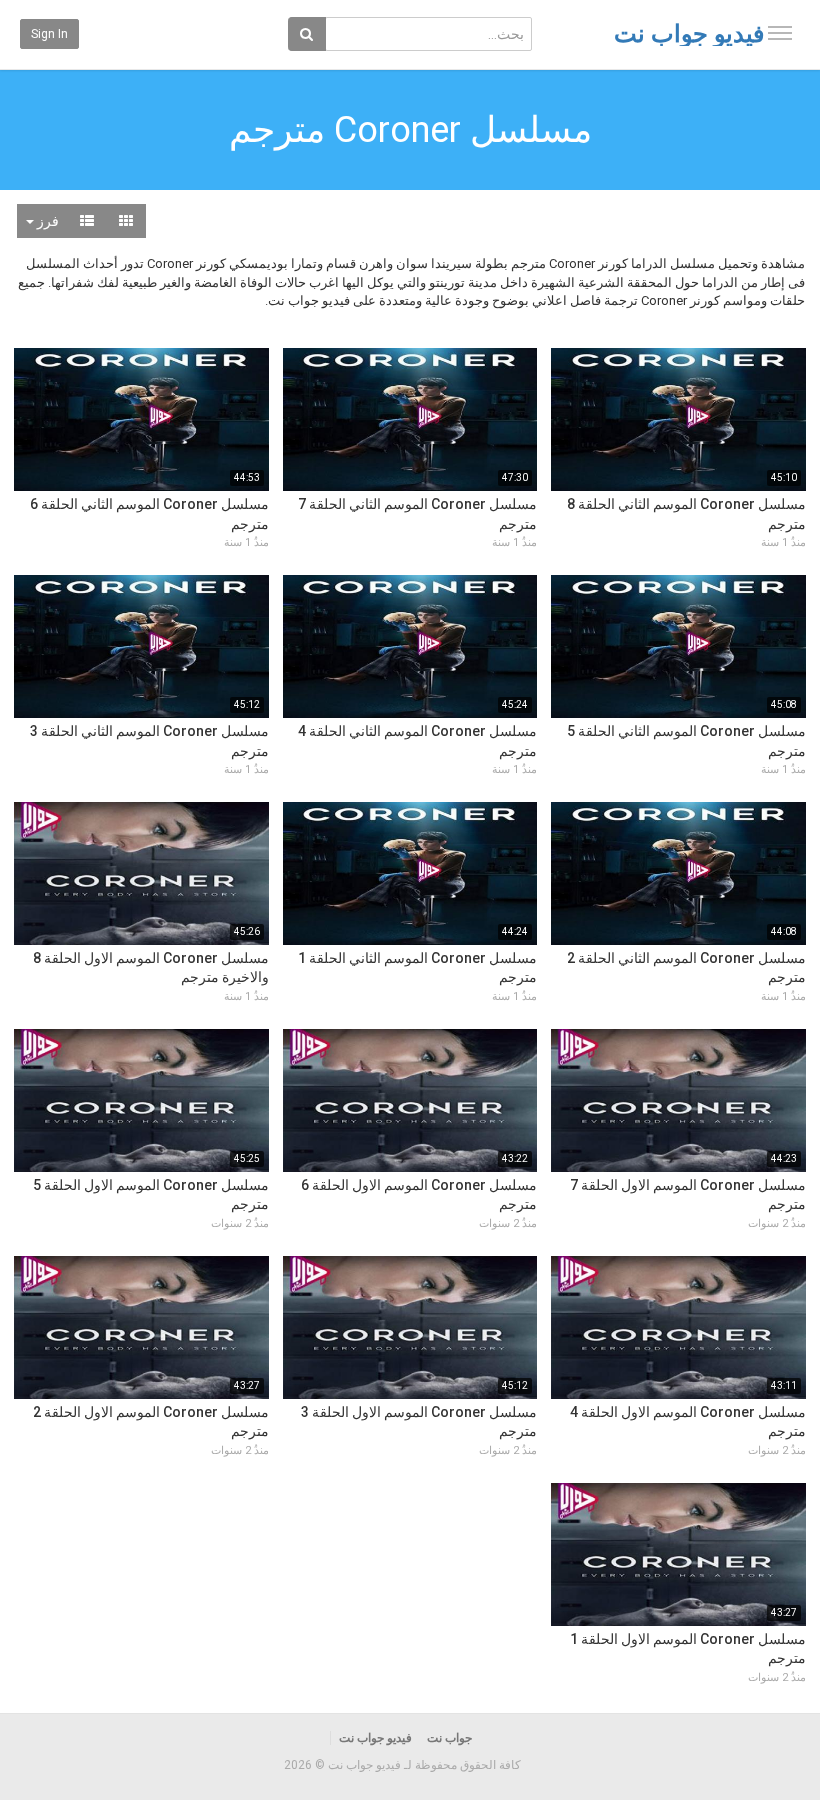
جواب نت (449, 1738)
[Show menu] (780, 33)
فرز (46, 221)
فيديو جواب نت (689, 34)
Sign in (49, 34)
